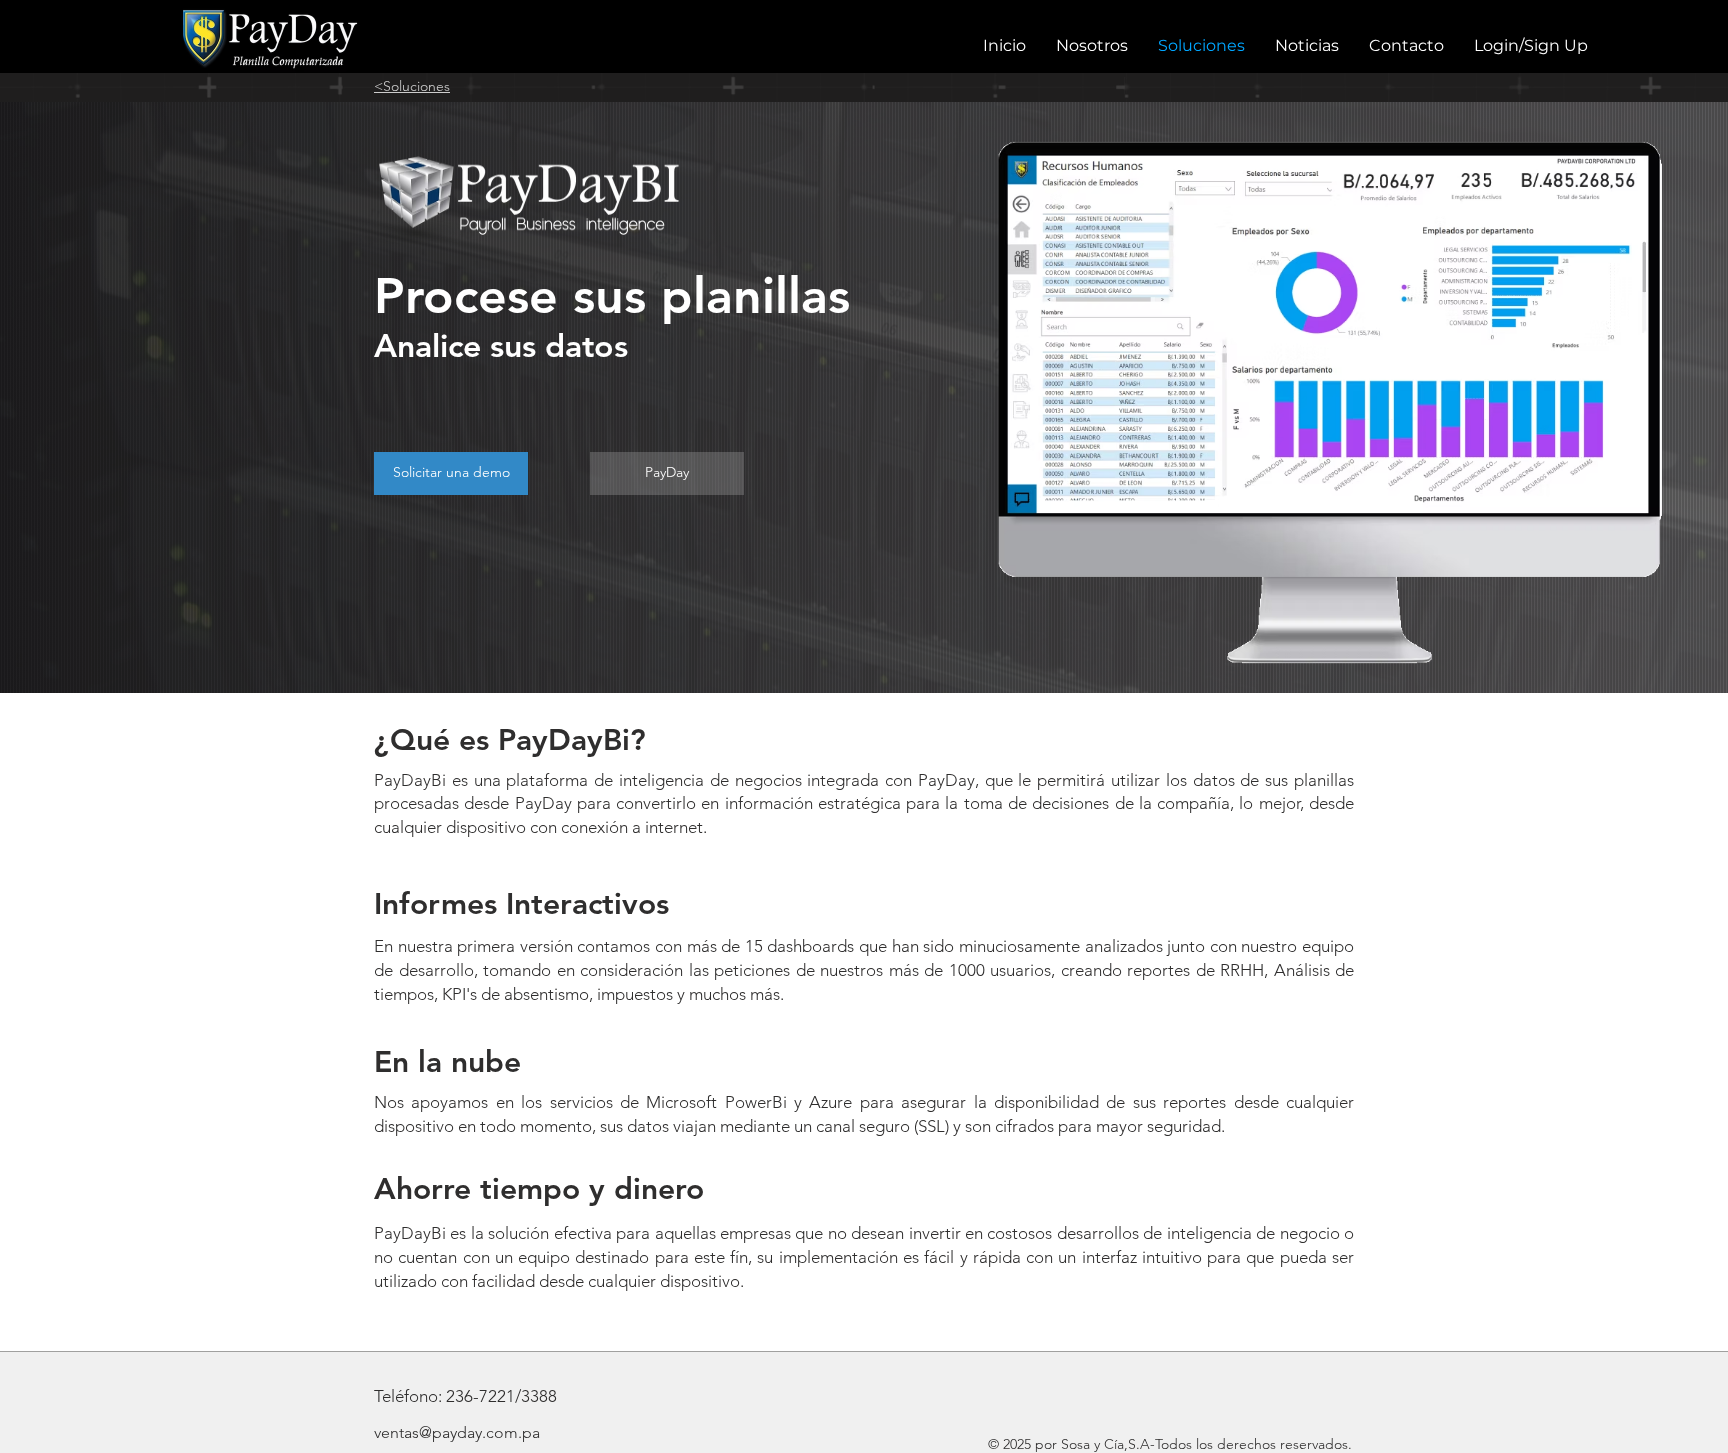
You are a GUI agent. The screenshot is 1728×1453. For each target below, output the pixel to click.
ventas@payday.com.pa (457, 1432)
